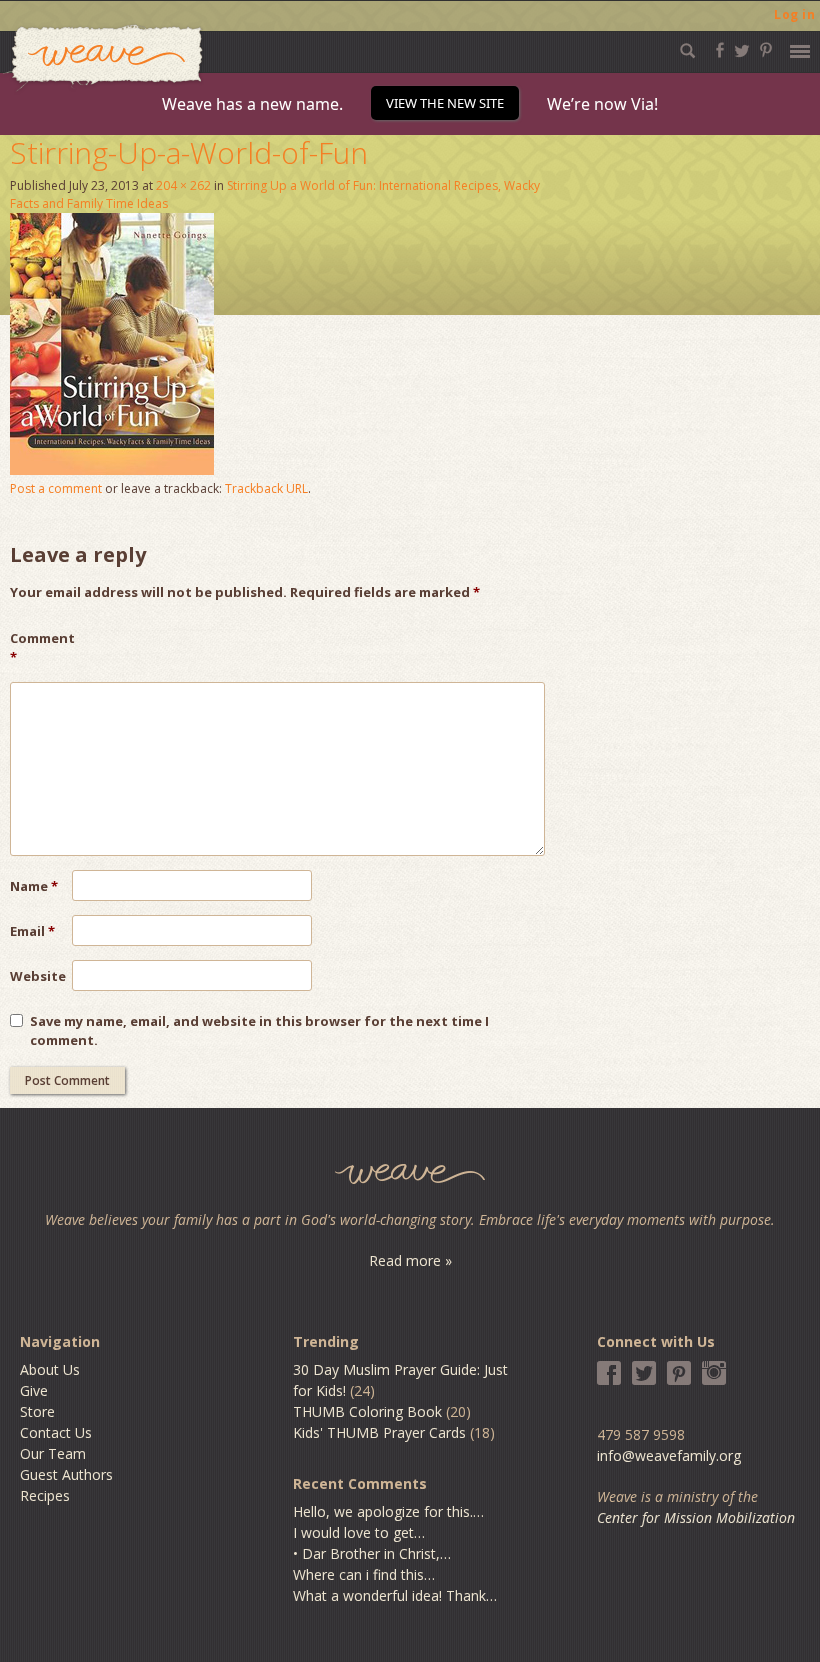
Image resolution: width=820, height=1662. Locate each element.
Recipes (45, 1495)
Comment (41, 648)
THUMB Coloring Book (367, 1411)
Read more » (410, 1260)
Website (38, 976)
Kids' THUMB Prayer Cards (379, 1432)
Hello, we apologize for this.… (388, 1511)
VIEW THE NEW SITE (445, 103)
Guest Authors (66, 1474)
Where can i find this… (364, 1574)
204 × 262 (183, 185)
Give (34, 1390)
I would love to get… (359, 1532)
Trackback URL (266, 488)
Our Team (53, 1453)
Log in (794, 14)
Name (34, 886)
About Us (50, 1369)
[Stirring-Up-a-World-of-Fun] (112, 469)
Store (37, 1411)
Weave (103, 58)
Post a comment (56, 488)
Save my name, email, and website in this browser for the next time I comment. (259, 1031)
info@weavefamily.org (669, 1455)
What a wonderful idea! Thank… (395, 1595)
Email (32, 931)
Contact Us (56, 1432)
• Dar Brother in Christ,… (372, 1553)
